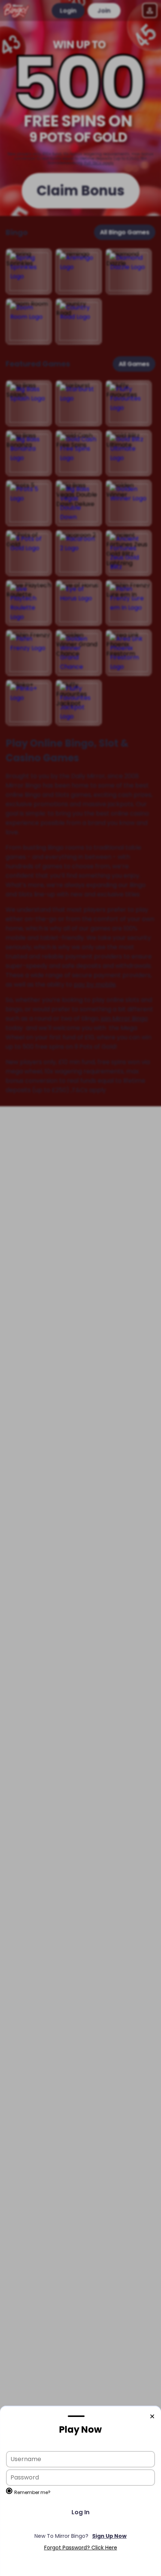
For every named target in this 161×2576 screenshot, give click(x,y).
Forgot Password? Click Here (81, 2548)
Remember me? (32, 2492)
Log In (80, 2512)
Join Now (80, 2536)
